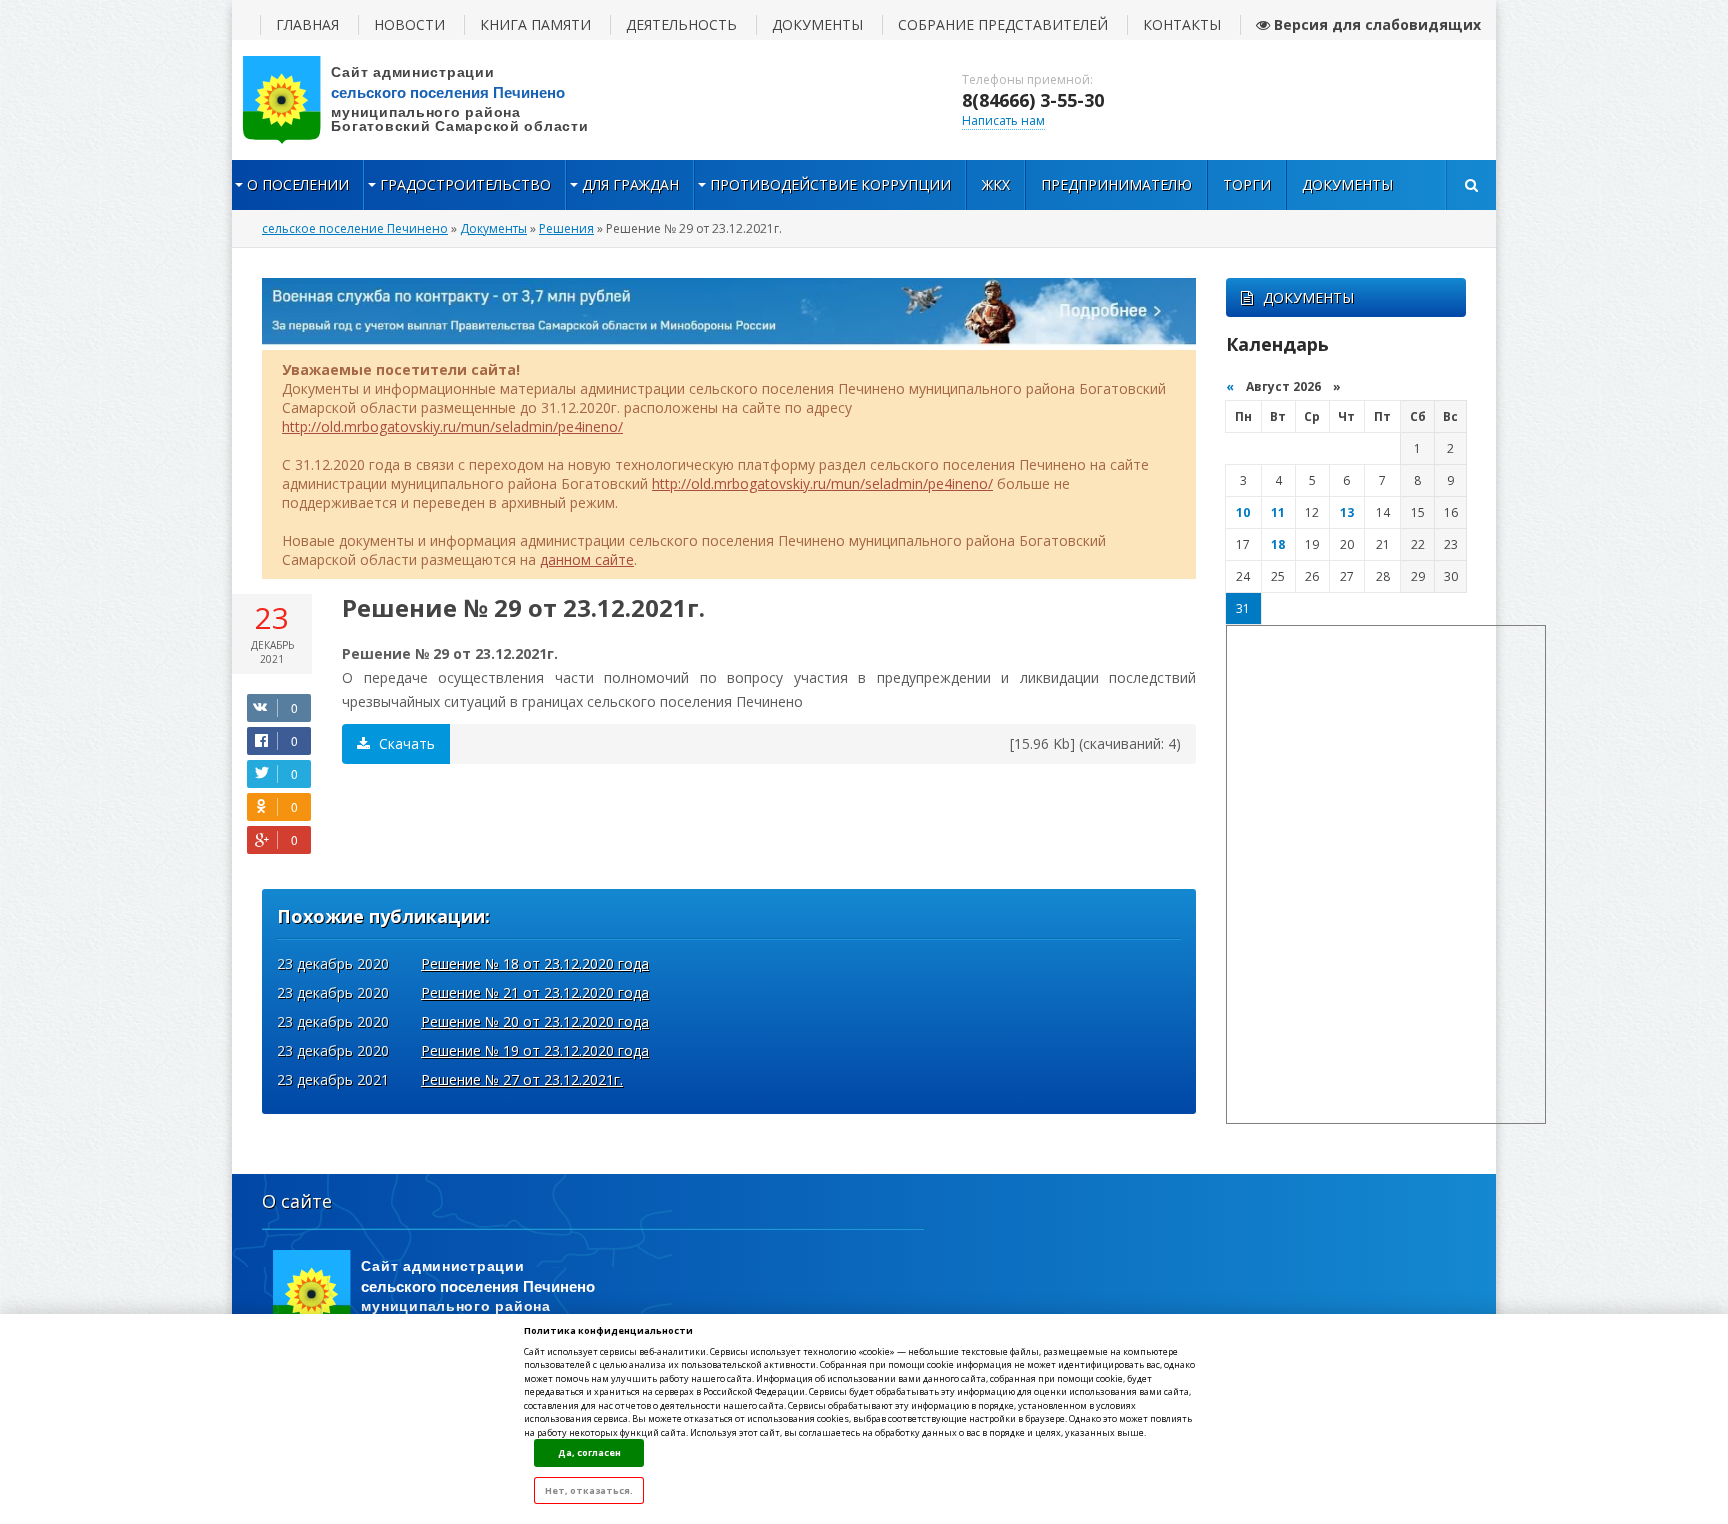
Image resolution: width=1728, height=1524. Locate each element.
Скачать (405, 743)
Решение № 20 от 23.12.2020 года (535, 1021)
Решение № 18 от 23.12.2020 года (535, 963)
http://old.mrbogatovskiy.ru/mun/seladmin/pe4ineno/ (452, 426)
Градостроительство (465, 184)
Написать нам (1003, 120)
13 (1347, 512)
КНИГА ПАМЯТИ (535, 24)
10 (1243, 512)
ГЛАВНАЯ (307, 24)
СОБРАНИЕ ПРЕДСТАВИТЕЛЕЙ (1003, 24)
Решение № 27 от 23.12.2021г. (522, 1079)
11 (1278, 512)
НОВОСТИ (409, 24)
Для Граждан (630, 184)
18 (1278, 544)
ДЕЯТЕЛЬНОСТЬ (681, 24)
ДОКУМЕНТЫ (817, 24)
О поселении (298, 184)
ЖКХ (996, 184)
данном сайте (587, 559)
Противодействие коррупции (830, 184)
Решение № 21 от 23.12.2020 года (535, 992)
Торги (1247, 184)
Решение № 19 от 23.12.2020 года (535, 1050)
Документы (1347, 184)
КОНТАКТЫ (1182, 24)
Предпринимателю (1116, 184)
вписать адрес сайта (432, 100)
